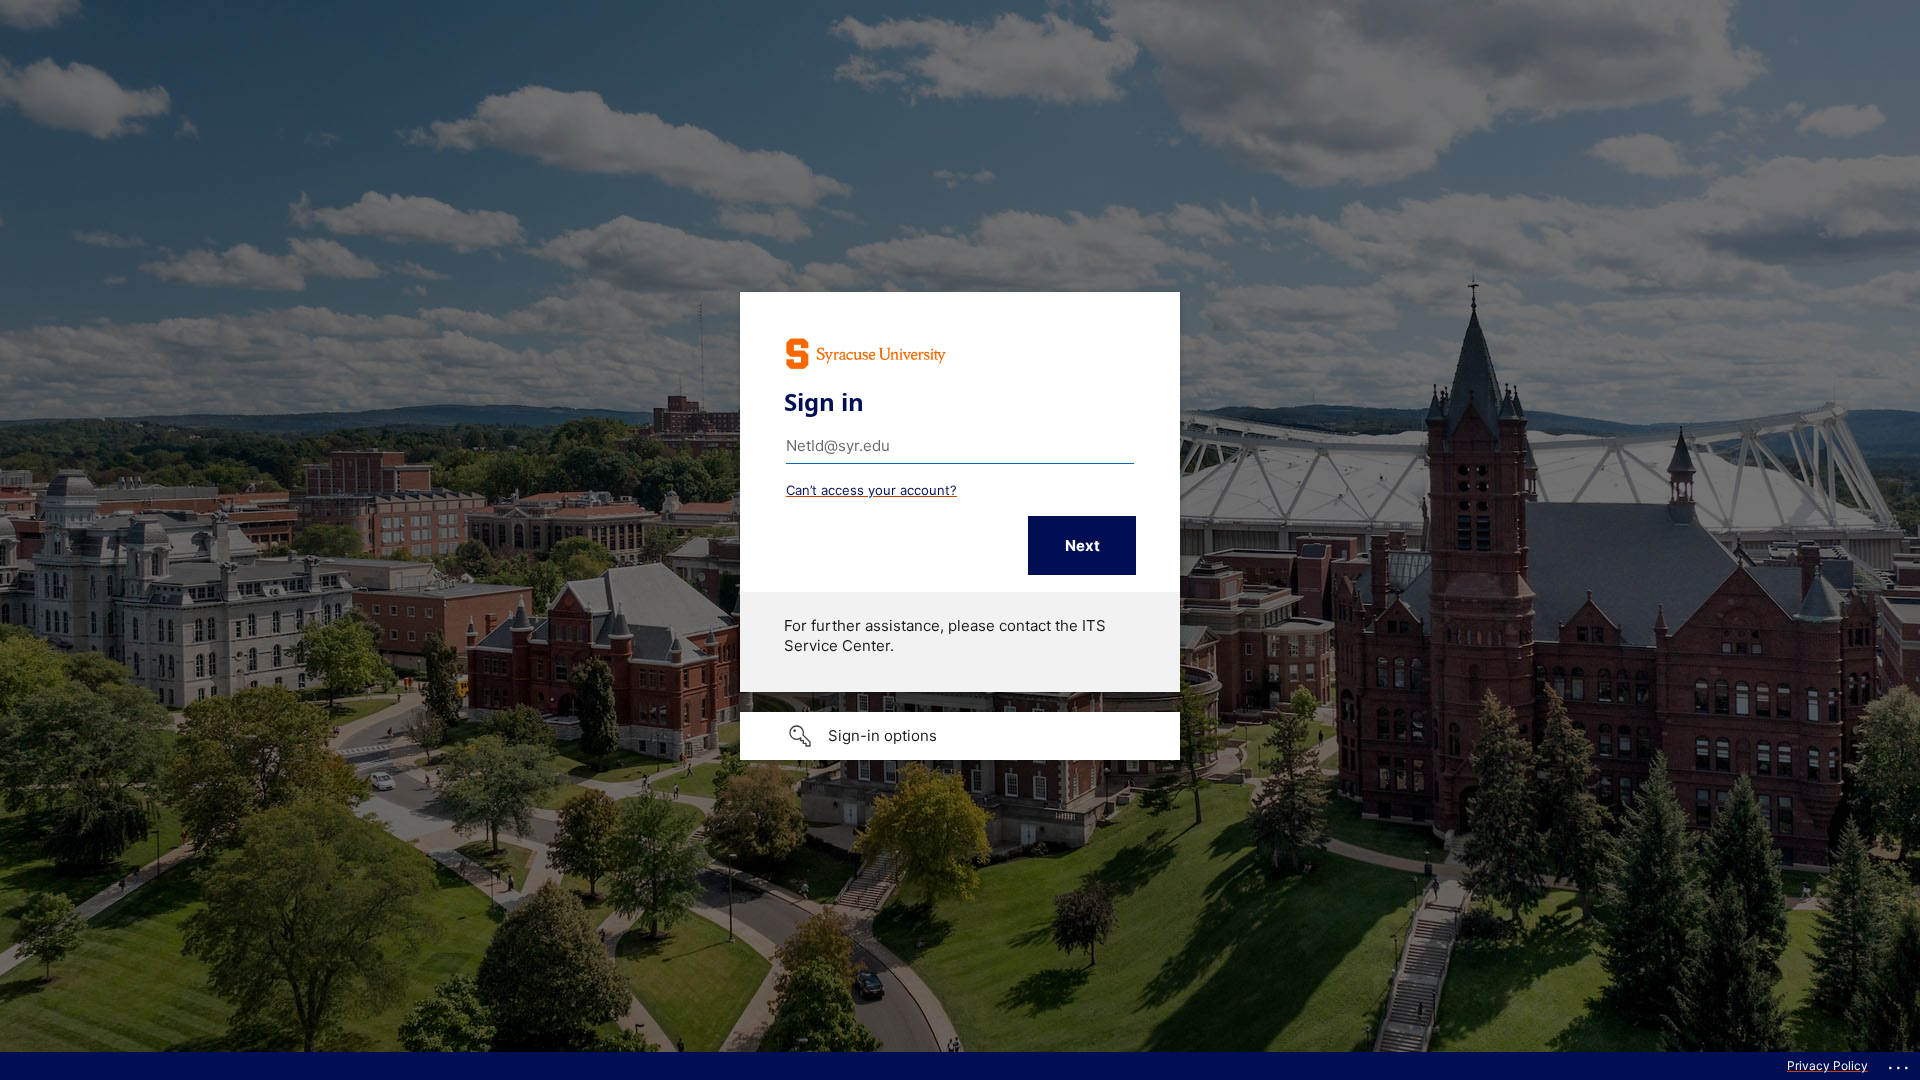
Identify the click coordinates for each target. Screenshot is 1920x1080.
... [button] (1900, 1063)
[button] (960, 736)
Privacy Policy (1827, 1065)
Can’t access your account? (871, 490)
